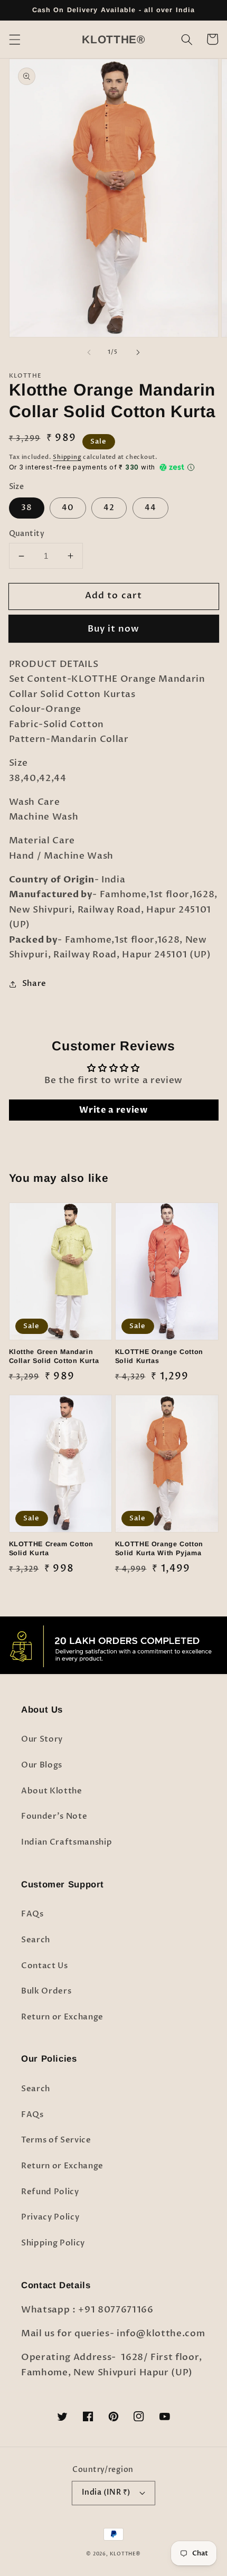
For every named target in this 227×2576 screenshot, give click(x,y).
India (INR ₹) (106, 2492)
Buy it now (114, 629)
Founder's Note (54, 1816)
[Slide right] (138, 352)
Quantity (27, 534)
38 (27, 508)
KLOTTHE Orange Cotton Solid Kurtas (159, 1356)
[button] (14, 39)
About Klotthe (52, 1791)
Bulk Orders (46, 1991)
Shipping (67, 457)
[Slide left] (89, 352)
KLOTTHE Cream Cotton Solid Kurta (51, 1549)
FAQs (32, 1914)
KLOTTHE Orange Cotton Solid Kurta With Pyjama (159, 1549)
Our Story (42, 1739)
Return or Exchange (62, 2017)
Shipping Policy (53, 2243)
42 (109, 508)
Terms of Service (56, 2140)
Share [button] (34, 984)
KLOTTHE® (125, 2554)
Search (36, 1940)
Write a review (113, 1110)
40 (68, 508)
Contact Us (45, 1966)
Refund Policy (50, 2192)
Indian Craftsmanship (67, 1842)
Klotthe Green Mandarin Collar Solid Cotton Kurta (54, 1356)
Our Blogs (42, 1765)
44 (150, 508)
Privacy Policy (50, 2217)
